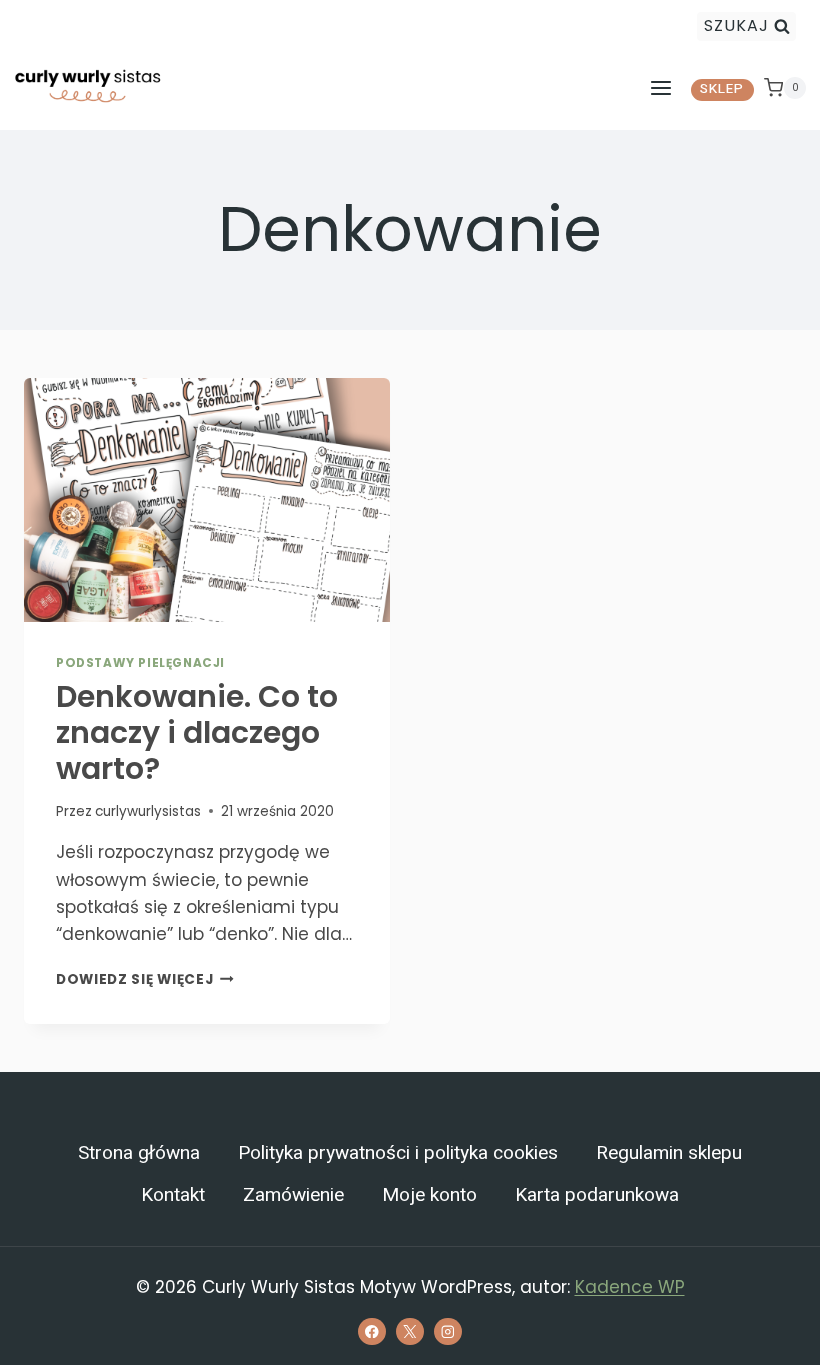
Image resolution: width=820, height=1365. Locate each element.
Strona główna (139, 1153)
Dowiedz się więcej (145, 979)
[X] (409, 1331)
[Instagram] (447, 1331)
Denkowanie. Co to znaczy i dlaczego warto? (197, 732)
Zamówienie (293, 1195)
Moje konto (429, 1195)
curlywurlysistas (148, 811)
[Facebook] (371, 1331)
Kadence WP (630, 1287)
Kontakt (173, 1195)
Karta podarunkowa (597, 1195)
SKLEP (722, 89)
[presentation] (207, 500)
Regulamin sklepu (669, 1153)
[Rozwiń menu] (660, 87)
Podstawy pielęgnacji (140, 663)
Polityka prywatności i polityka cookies (398, 1153)
